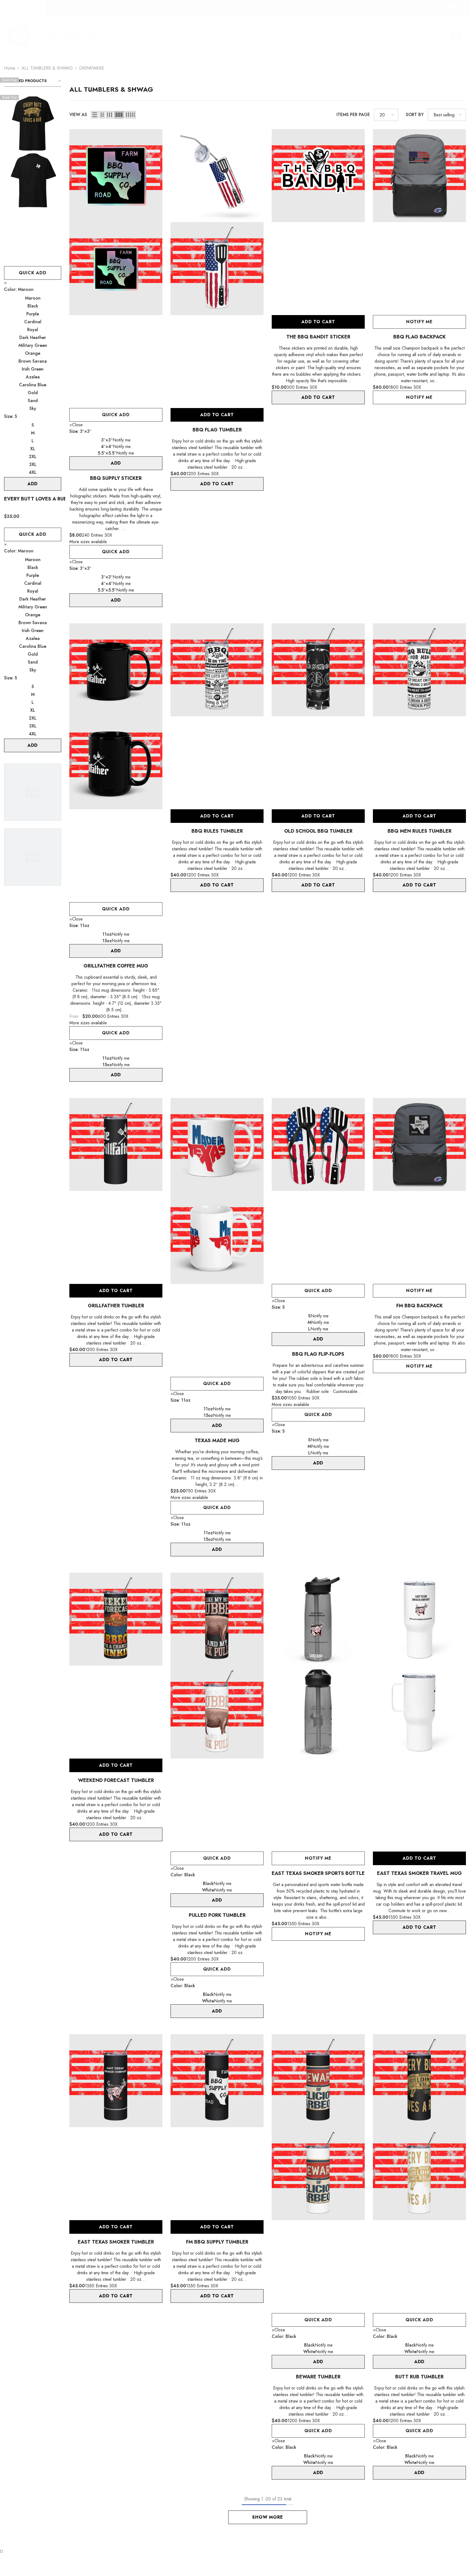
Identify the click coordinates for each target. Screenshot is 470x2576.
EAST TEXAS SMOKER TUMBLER (116, 2242)
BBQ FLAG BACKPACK (420, 337)
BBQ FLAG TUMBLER (217, 430)
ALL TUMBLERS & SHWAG (47, 68)
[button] (95, 115)
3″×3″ (107, 440)
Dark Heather (33, 337)
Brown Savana (33, 361)
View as (78, 115)
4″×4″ (107, 447)
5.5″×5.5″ (107, 453)
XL (33, 449)
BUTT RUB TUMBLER (419, 2377)
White (208, 1890)
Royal (33, 330)
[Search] (425, 36)
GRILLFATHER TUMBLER (116, 1306)
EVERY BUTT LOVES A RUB (33, 499)
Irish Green (33, 369)
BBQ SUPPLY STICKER (116, 478)
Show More (268, 2517)
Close (77, 425)
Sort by (415, 115)
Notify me (419, 322)
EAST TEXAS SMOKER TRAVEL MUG (419, 1873)
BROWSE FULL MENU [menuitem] (72, 36)
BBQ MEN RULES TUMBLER (420, 831)
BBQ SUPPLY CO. (23, 8)
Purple (33, 314)
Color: (19, 289)
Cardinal (33, 322)
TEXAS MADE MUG (217, 1441)
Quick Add (33, 273)
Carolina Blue (33, 385)
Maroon (33, 298)
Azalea (33, 377)
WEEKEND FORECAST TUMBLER (116, 1780)
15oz (107, 941)
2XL (33, 457)
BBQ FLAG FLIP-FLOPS (318, 1354)
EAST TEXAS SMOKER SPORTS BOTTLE (318, 1873)
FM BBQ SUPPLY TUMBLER (217, 2242)
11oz (107, 934)
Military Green (33, 345)
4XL (33, 472)
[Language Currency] (459, 8)
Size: (11, 416)
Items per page (353, 115)
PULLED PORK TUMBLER (217, 1915)
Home (10, 68)
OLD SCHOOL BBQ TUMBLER (318, 831)
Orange (33, 353)
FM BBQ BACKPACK (420, 1306)
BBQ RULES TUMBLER (217, 831)
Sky (33, 408)
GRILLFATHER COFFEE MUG (116, 966)
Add (33, 484)
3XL (33, 464)
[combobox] (420, 36)
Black (33, 306)
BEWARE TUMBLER (318, 2377)
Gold (33, 393)
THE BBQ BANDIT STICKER (318, 337)
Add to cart (217, 415)
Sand (33, 401)
